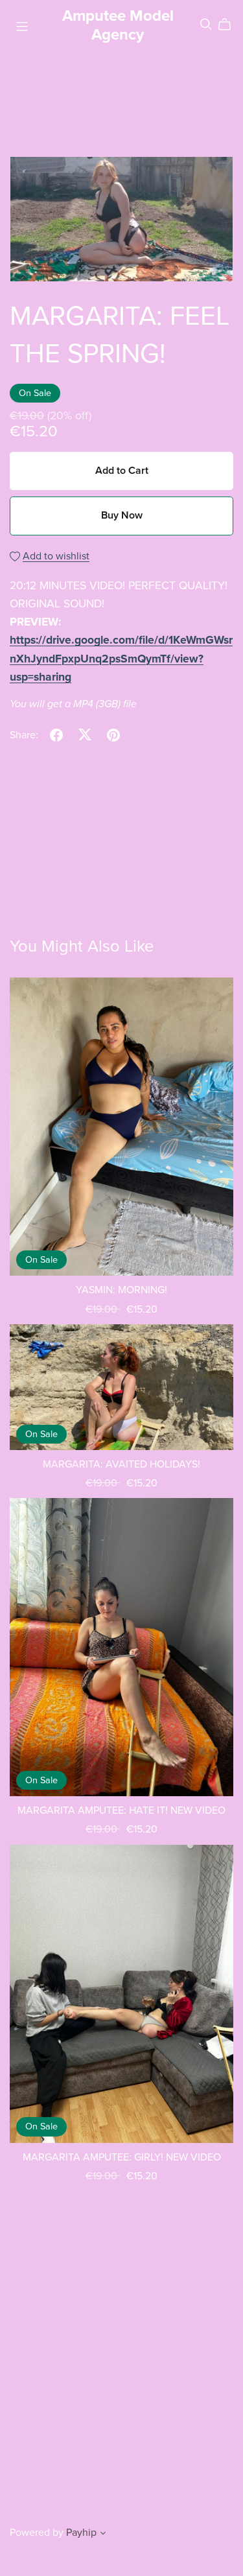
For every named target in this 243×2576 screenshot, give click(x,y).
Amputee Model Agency (118, 25)
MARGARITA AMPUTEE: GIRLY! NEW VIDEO (122, 2157)
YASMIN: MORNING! (121, 1290)
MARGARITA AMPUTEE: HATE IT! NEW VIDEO (121, 1810)
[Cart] (230, 25)
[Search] (206, 24)
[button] (103, 2535)
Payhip (81, 2533)
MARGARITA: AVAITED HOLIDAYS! (121, 1464)
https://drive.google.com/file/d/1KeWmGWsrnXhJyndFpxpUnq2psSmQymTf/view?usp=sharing (121, 658)
